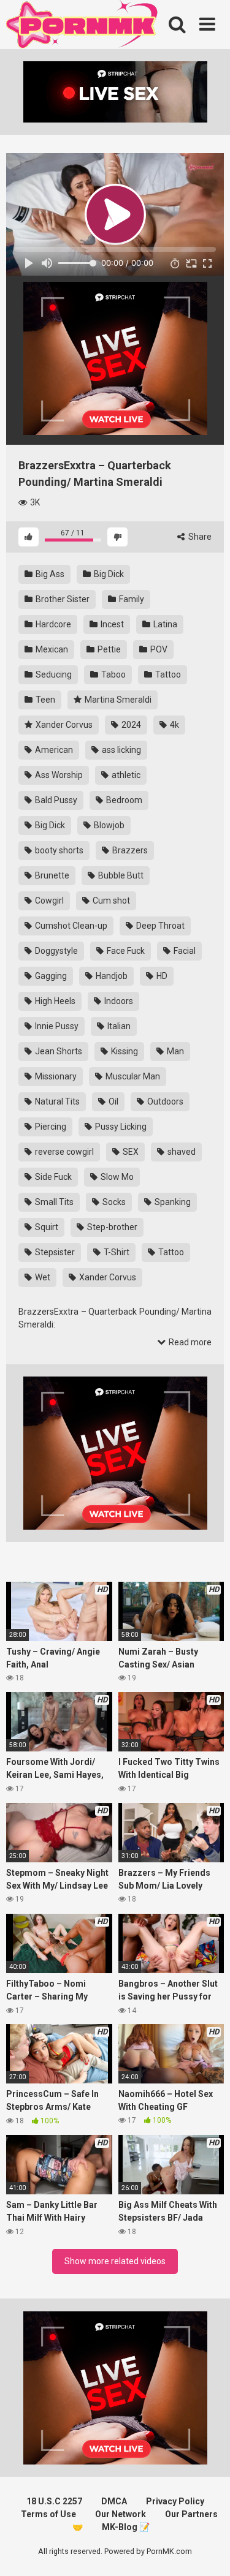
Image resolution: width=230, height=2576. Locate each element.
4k (174, 725)
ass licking (121, 750)
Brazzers (129, 850)
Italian (118, 1026)
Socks (113, 1202)
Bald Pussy (55, 800)
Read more (189, 1342)
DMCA (114, 2501)
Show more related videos (115, 2261)
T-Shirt (116, 1252)
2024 (130, 725)
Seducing (53, 674)
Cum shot (110, 901)
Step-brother (111, 1227)
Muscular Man (132, 1076)
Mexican (51, 649)
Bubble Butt (120, 875)
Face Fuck (125, 951)
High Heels (54, 1001)
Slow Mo (116, 1177)
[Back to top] (207, 2551)
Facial (184, 951)
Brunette (51, 875)
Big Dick (108, 574)
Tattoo (167, 674)
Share (199, 537)
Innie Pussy (56, 1026)
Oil (113, 1101)
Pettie (108, 649)
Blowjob (108, 825)
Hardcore (52, 624)
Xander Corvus (63, 725)
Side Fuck (52, 1177)
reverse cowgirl (63, 1152)
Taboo (113, 674)
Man (174, 1051)
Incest (111, 624)
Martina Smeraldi (117, 700)
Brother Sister (62, 599)
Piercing (50, 1127)
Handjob (111, 976)
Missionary (55, 1076)
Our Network (121, 2514)
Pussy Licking (120, 1127)
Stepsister (54, 1252)
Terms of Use (48, 2514)
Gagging (50, 976)
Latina (164, 624)
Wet (42, 1277)
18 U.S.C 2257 (54, 2501)
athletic (125, 775)
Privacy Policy (175, 2501)
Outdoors (164, 1101)
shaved (181, 1152)
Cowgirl (48, 901)
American (53, 750)
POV (158, 649)
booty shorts (58, 850)
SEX (130, 1152)
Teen (44, 700)
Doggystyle (56, 951)
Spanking (172, 1202)
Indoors (118, 1001)
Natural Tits (56, 1101)
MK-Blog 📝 (126, 2527)
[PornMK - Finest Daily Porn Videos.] (83, 26)
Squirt (46, 1227)
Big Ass (49, 574)
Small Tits (53, 1202)
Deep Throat (159, 926)
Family (131, 599)
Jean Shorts (58, 1051)
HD (161, 976)
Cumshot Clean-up (70, 926)
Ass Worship (58, 775)
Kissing (124, 1051)
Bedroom (123, 800)
